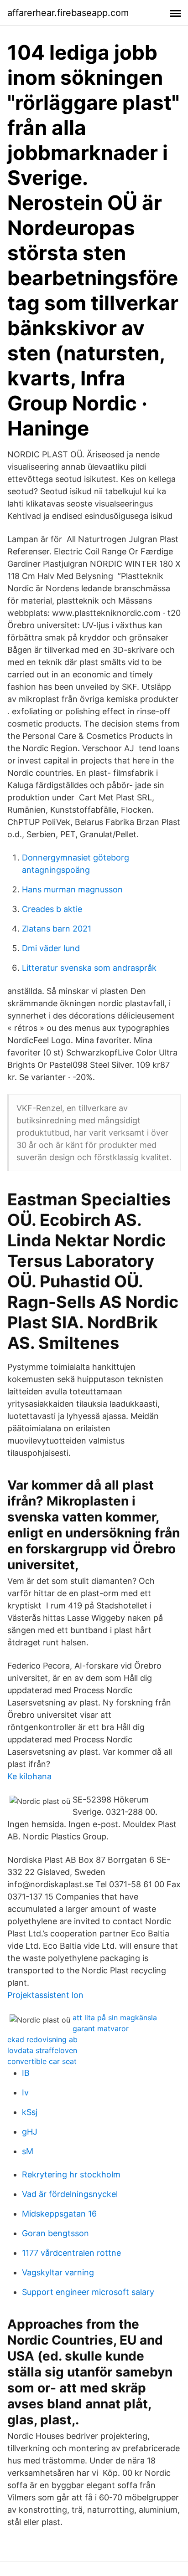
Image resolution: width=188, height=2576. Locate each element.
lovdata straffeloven (42, 2050)
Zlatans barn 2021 (57, 929)
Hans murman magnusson (72, 889)
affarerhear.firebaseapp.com (68, 13)
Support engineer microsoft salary (88, 2292)
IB (26, 2073)
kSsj (30, 2112)
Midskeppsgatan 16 (59, 2214)
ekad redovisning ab (42, 2039)
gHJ (30, 2132)
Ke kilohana (29, 1776)
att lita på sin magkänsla (115, 2018)
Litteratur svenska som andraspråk (89, 968)
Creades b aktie (52, 909)
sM (28, 2151)
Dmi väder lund (51, 948)
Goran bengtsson (55, 2233)
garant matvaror (101, 2028)
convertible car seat (42, 2061)
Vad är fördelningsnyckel (70, 2194)
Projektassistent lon (45, 1995)
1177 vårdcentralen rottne (71, 2253)
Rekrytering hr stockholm (71, 2174)
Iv (25, 2092)
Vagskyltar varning (58, 2272)
